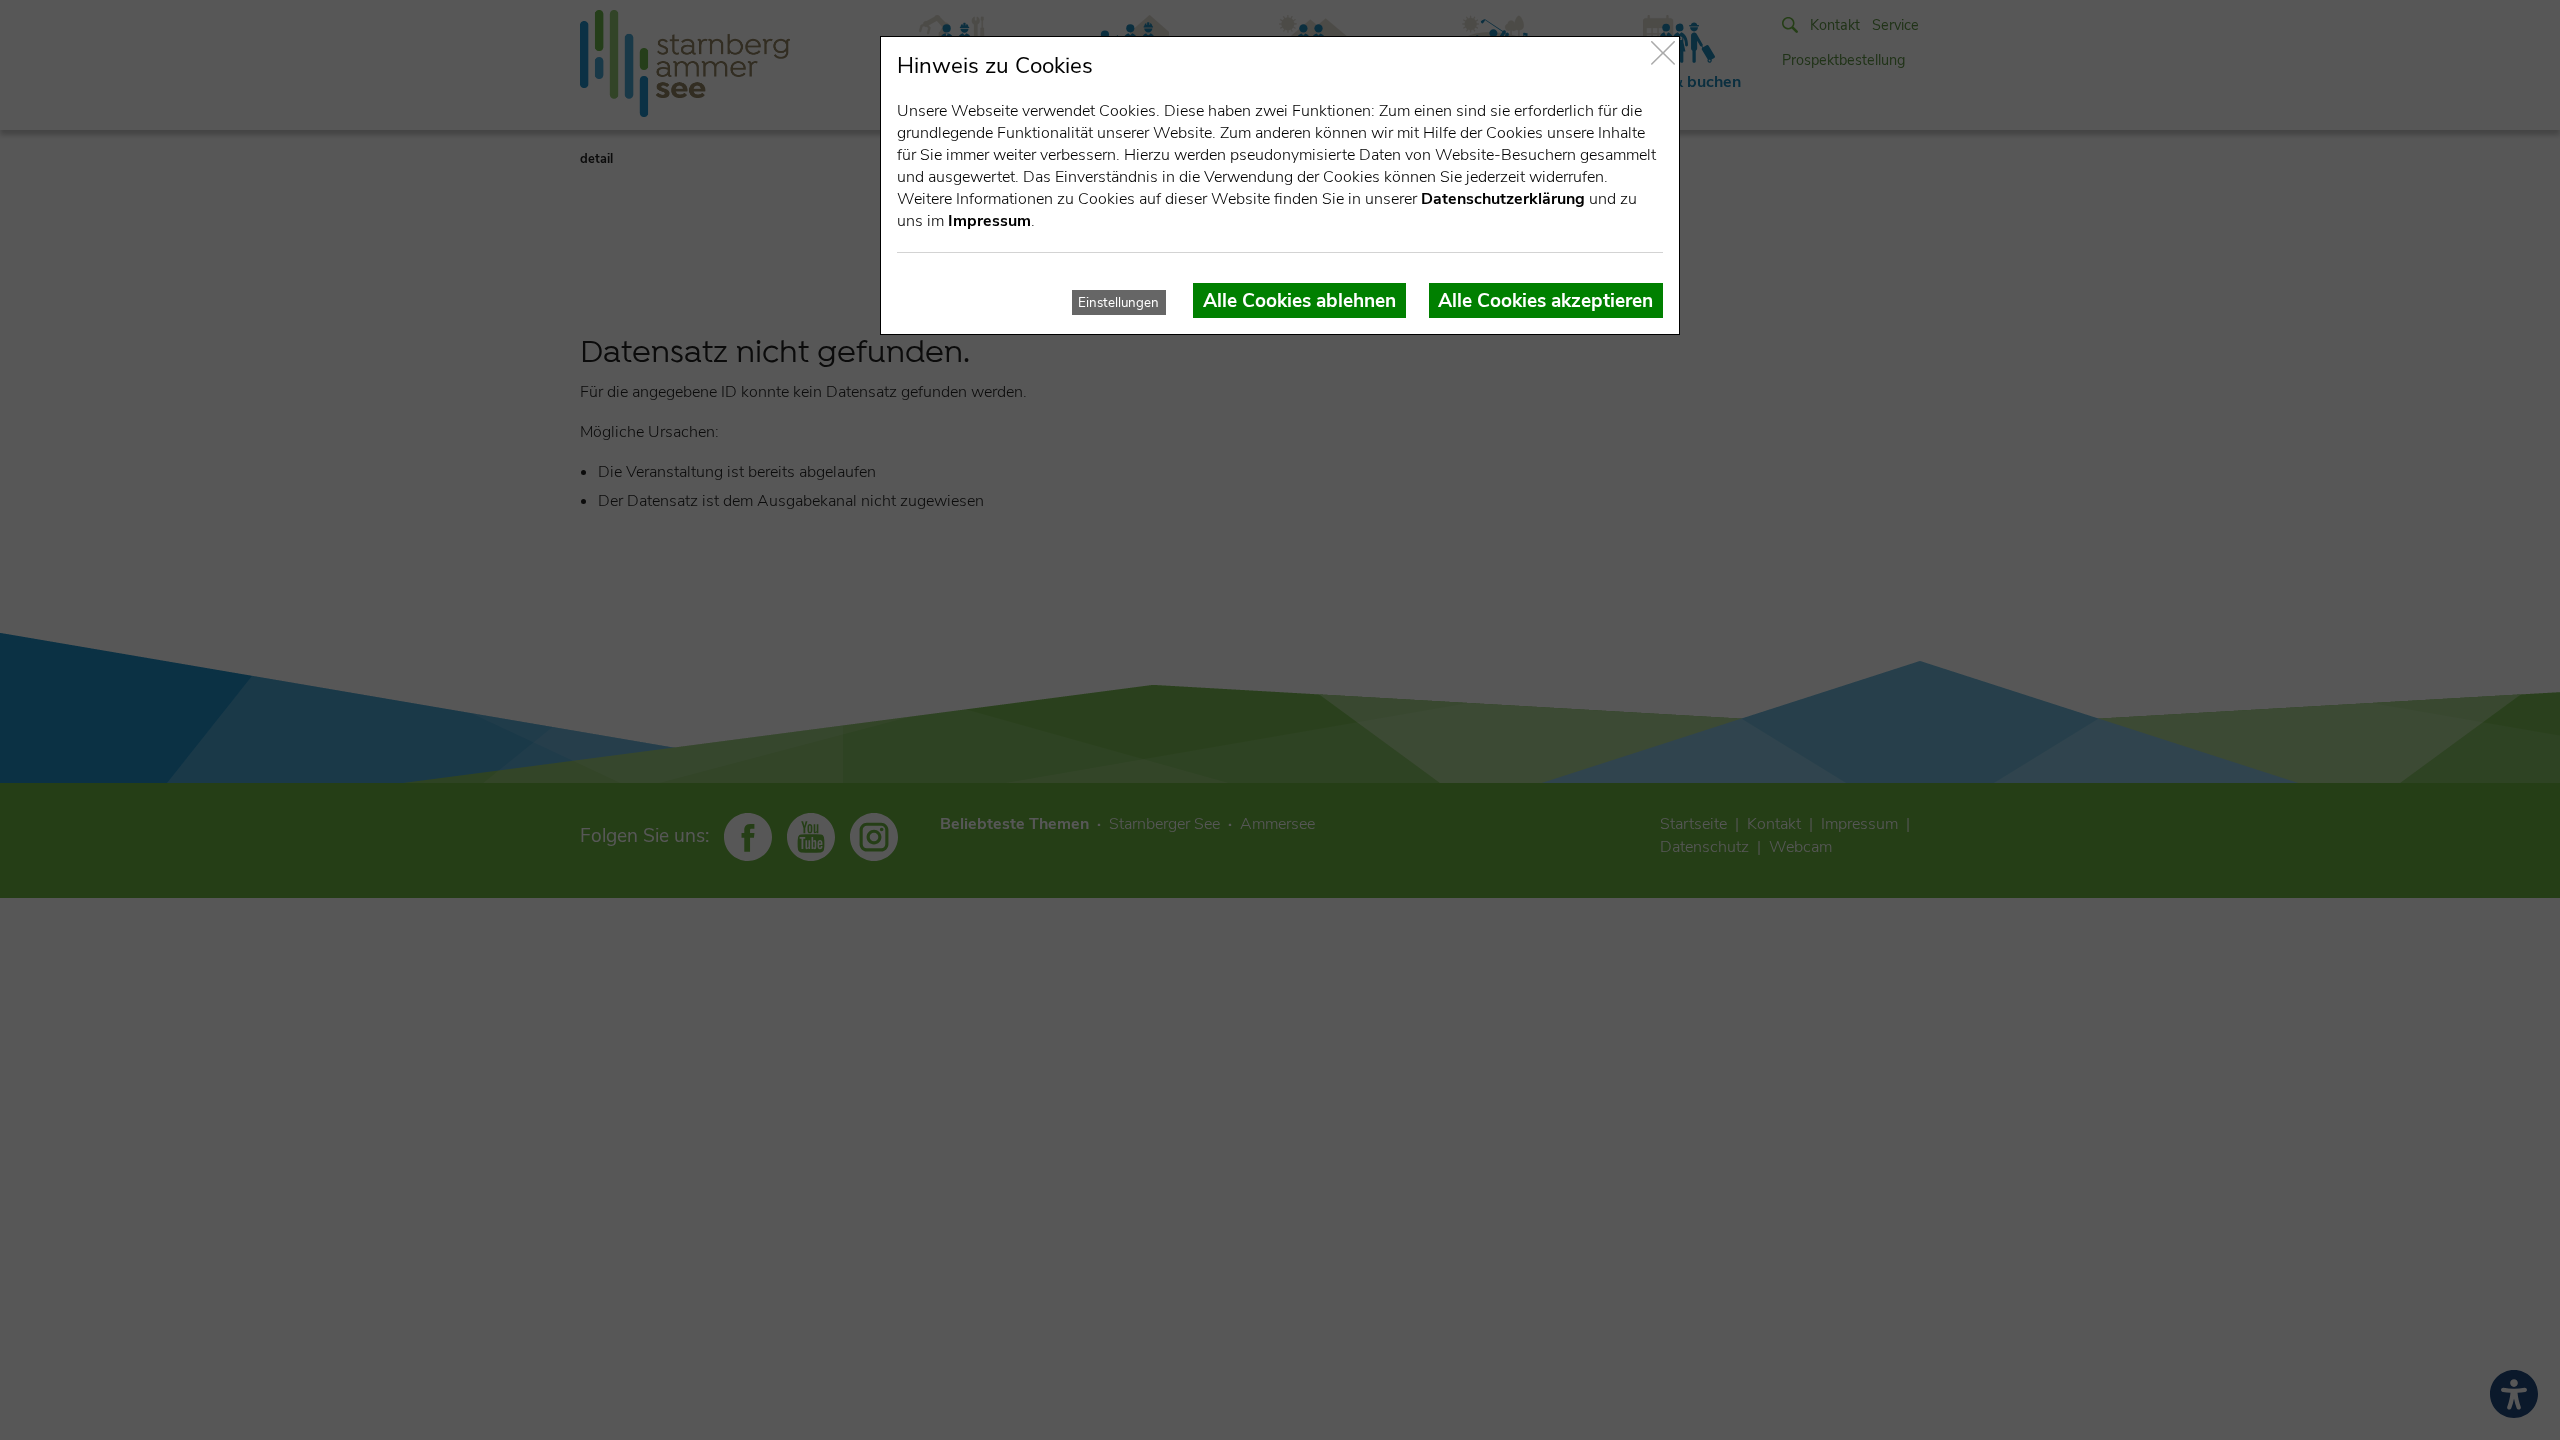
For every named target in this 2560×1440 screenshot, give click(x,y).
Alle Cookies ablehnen (1299, 301)
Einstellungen (1118, 303)
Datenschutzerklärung (1503, 199)
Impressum (989, 221)
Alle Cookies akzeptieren (1545, 301)
